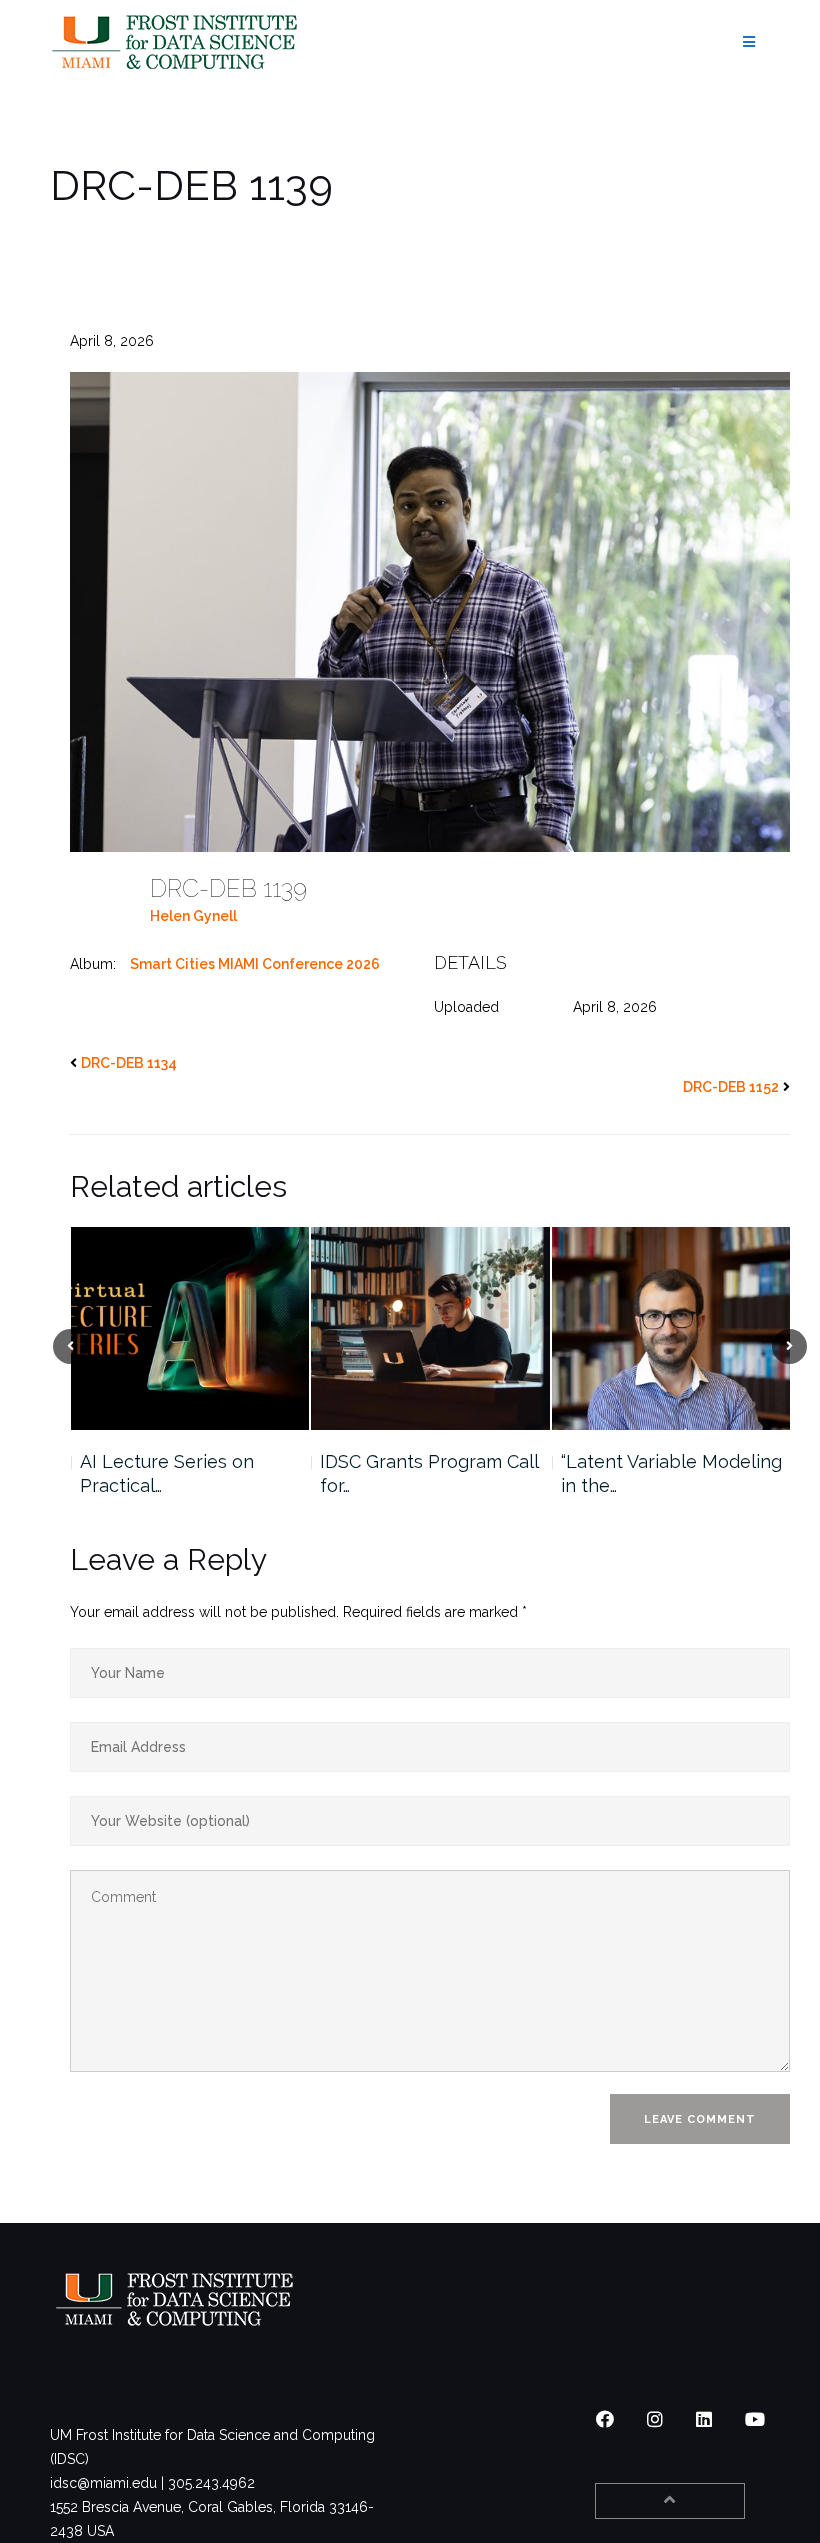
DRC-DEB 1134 (129, 1063)
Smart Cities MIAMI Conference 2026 (255, 964)
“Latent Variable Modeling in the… (430, 1473)
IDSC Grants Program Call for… (188, 1473)
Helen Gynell (193, 916)
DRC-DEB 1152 (731, 1087)
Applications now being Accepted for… (662, 1473)
